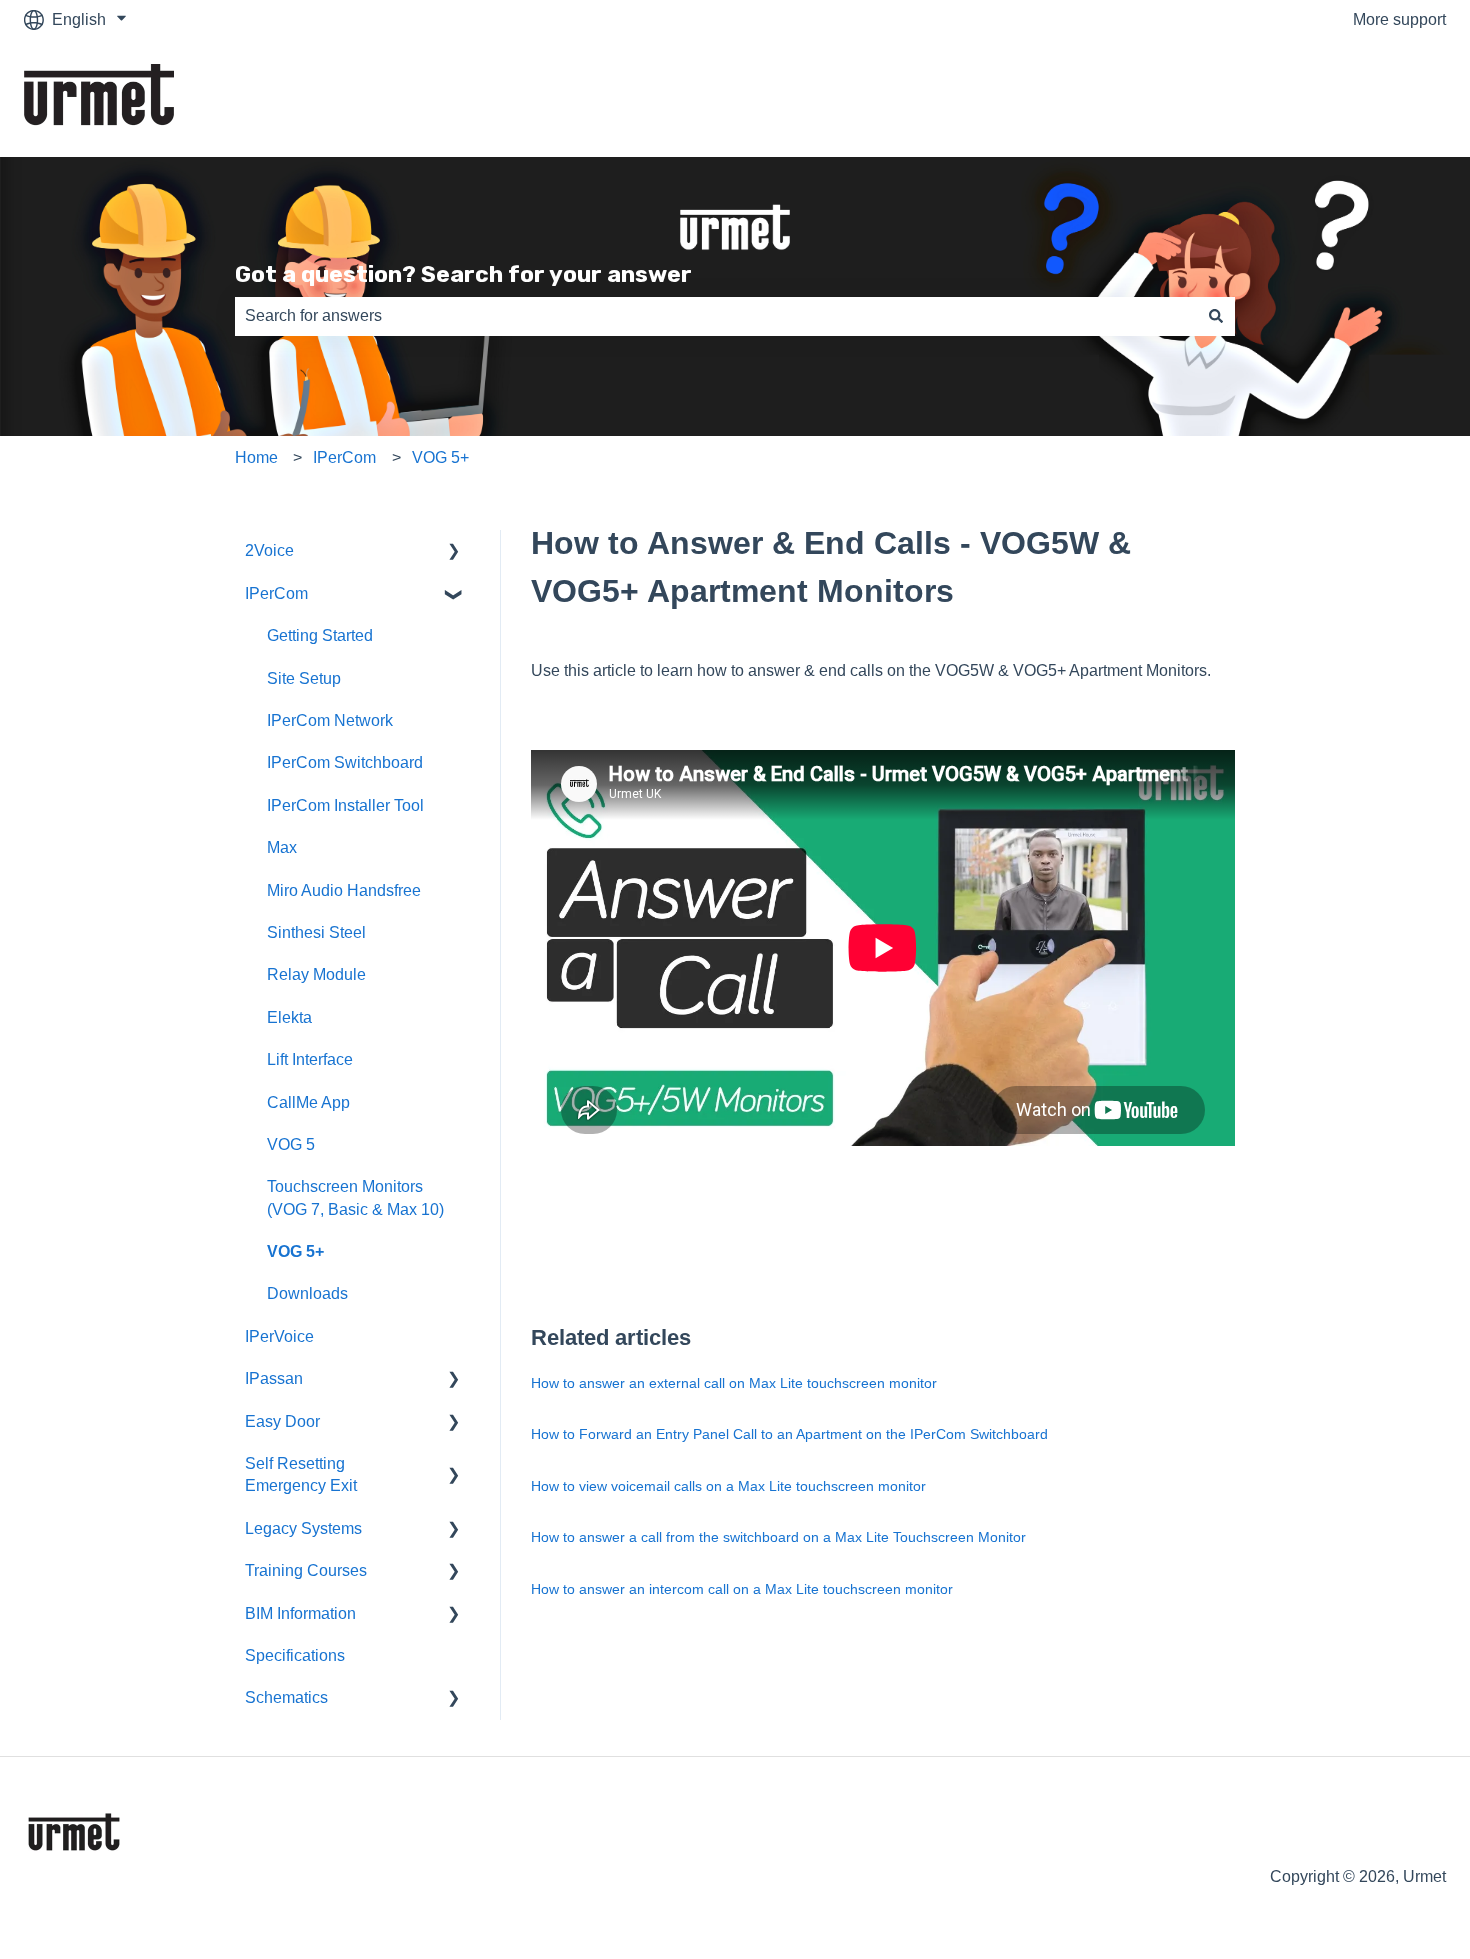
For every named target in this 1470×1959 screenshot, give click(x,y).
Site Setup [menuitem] (304, 678)
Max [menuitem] (282, 847)
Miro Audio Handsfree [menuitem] (344, 890)
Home (256, 457)
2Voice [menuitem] (269, 550)
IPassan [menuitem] (274, 1378)
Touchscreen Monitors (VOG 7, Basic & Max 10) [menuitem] (355, 1197)
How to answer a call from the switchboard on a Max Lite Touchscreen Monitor (778, 1537)
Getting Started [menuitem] (320, 635)
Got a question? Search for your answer (463, 274)
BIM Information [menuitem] (300, 1613)
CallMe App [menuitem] (308, 1102)
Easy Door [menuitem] (282, 1421)
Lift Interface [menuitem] (310, 1059)
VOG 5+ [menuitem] (295, 1251)
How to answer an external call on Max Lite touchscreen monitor (734, 1383)
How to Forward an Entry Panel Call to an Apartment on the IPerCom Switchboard (789, 1434)
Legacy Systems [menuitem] (303, 1528)
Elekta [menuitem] (289, 1017)
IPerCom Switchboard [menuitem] (345, 762)
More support (1399, 19)
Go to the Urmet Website (1339, 98)
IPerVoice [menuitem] (279, 1336)
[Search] (1216, 316)
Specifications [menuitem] (295, 1655)
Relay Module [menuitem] (316, 974)
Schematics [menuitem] (286, 1697)
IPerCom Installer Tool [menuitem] (345, 805)
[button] (454, 552)
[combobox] (716, 316)
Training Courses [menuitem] (306, 1570)
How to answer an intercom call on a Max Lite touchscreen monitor (742, 1589)
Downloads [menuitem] (307, 1293)
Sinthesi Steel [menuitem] (316, 932)
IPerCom (344, 457)
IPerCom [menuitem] (276, 593)
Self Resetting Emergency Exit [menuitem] (301, 1474)
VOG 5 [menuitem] (291, 1144)
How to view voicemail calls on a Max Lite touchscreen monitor (728, 1486)
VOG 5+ (440, 457)
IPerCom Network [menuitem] (330, 720)
